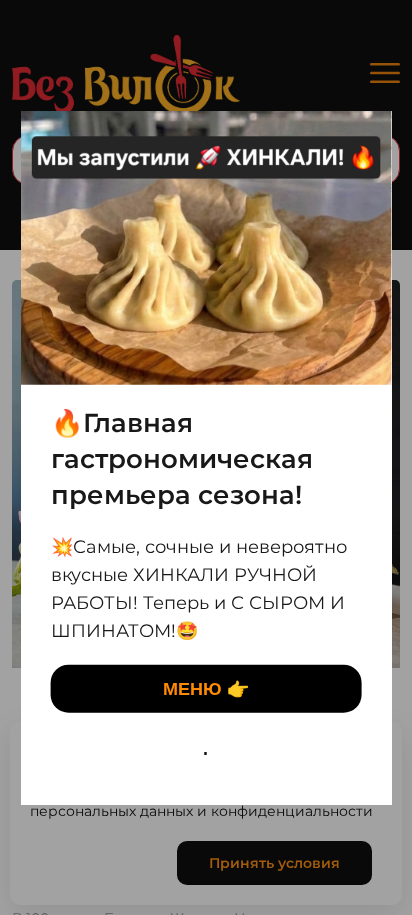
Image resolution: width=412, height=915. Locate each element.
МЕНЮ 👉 (206, 689)
